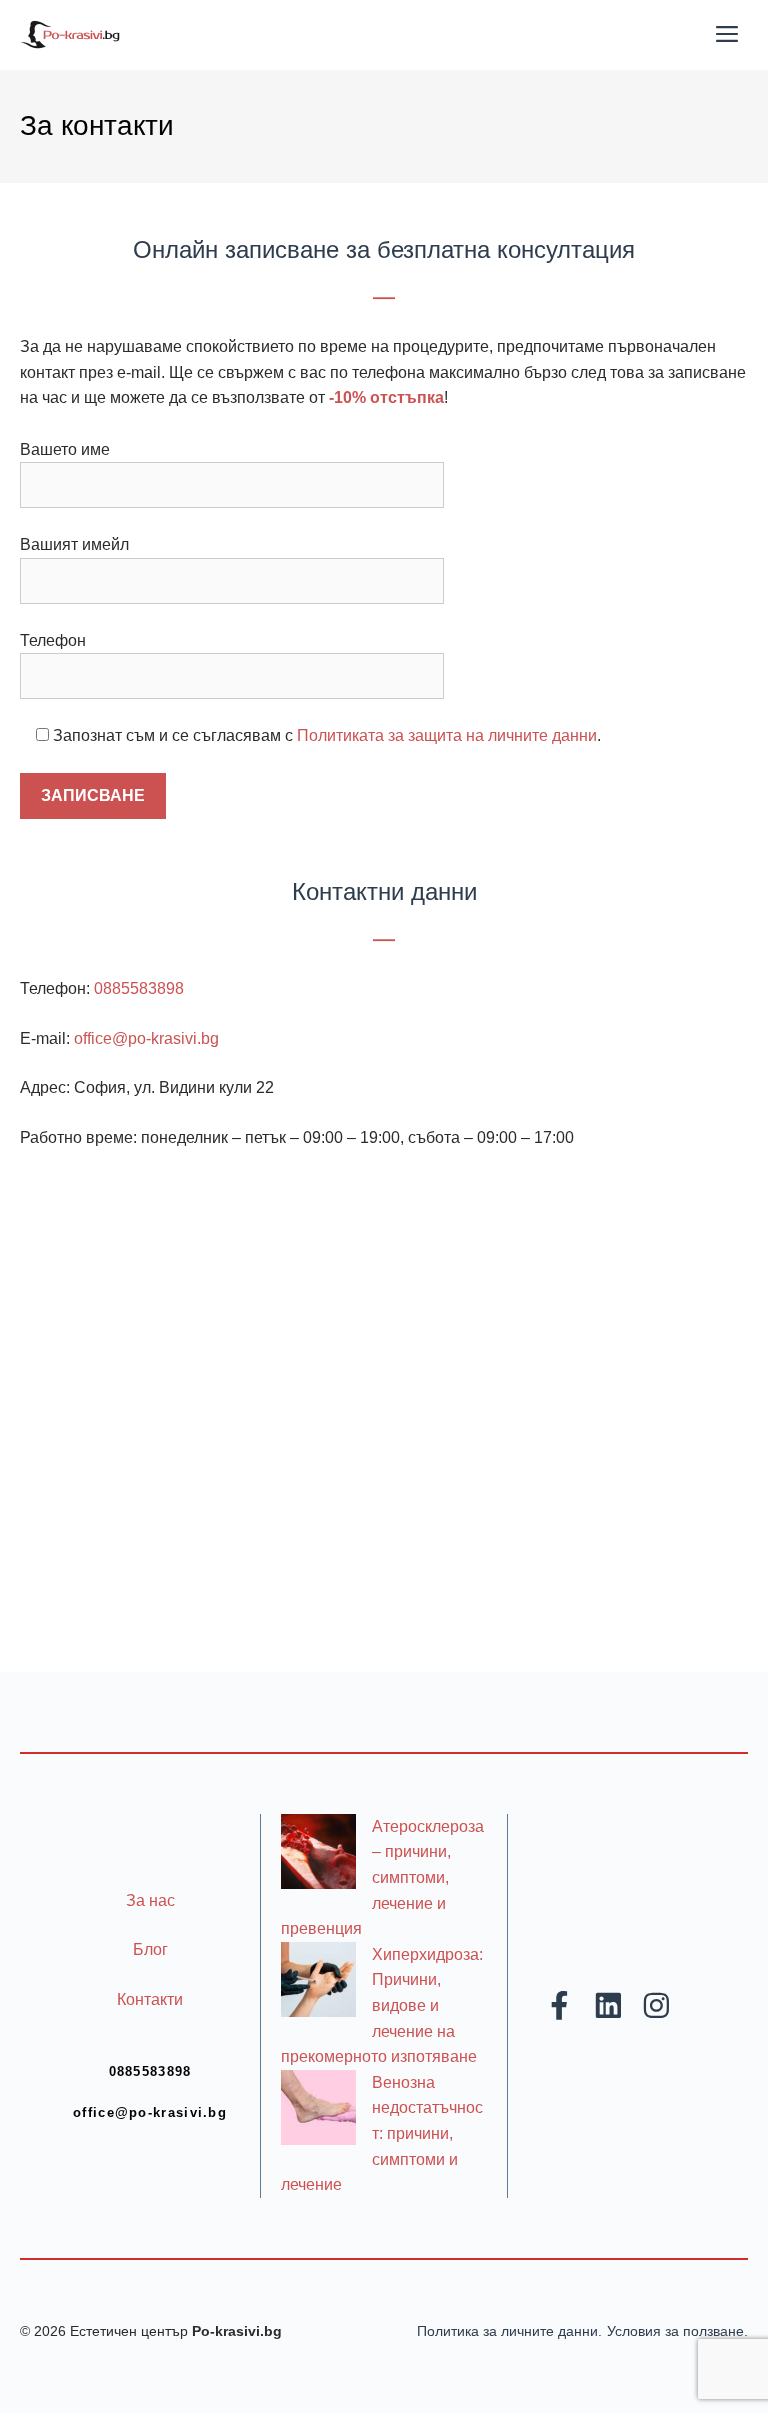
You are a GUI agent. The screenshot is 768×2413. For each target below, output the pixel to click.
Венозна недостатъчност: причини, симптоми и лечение (382, 2133)
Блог (150, 1949)
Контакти (150, 1999)
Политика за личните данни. (509, 2331)
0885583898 (139, 988)
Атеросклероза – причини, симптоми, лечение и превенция (382, 1877)
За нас (150, 1900)
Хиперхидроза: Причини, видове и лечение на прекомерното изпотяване (382, 2005)
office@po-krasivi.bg (146, 1038)
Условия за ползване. (677, 2331)
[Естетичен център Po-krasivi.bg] (70, 35)
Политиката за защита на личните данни (447, 735)
